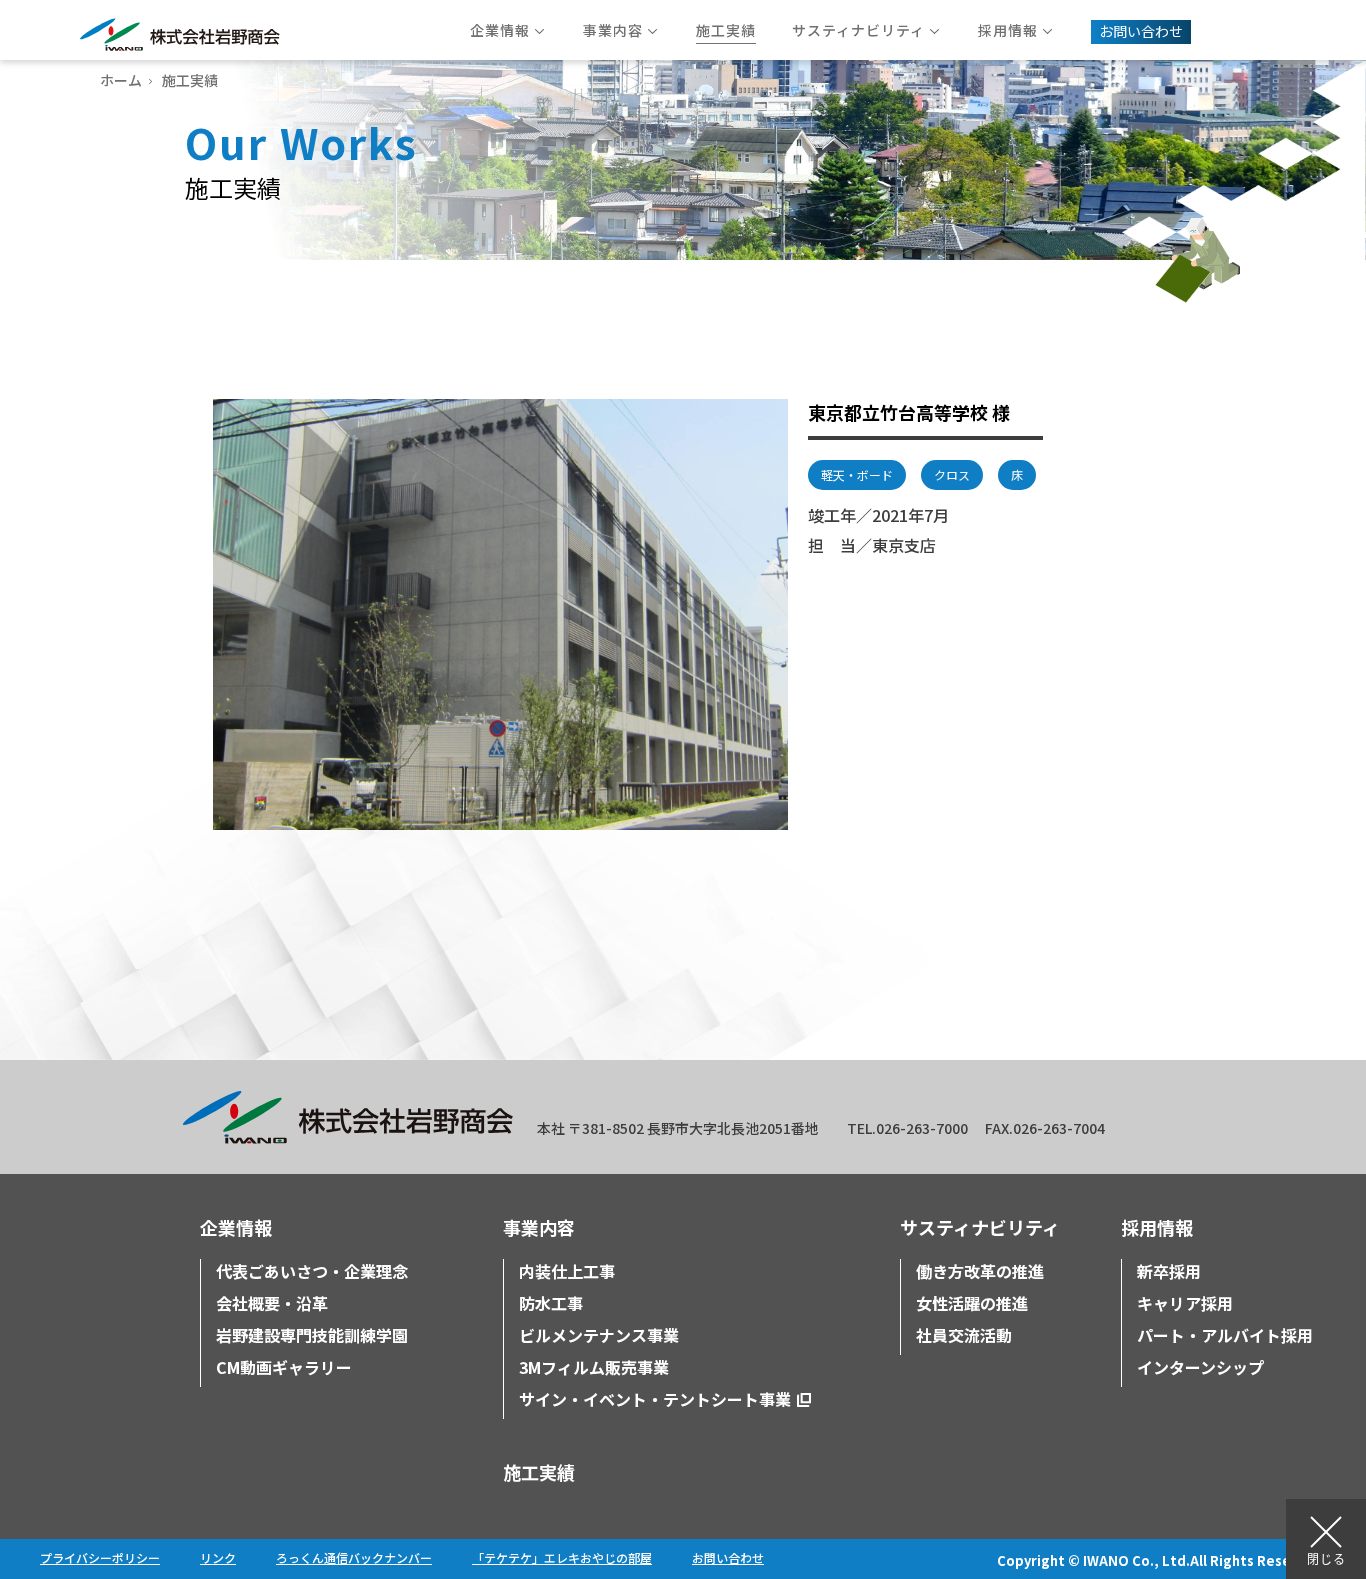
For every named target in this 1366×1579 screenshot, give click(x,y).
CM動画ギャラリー (284, 1367)
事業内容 (539, 1227)
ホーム (121, 80)
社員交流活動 (964, 1335)
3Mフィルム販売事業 (594, 1367)
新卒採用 (1169, 1271)
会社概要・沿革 (272, 1303)
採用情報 (1157, 1227)
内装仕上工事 (567, 1271)
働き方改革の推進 (980, 1271)
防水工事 (551, 1303)
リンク (218, 1557)
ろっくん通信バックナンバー (354, 1557)
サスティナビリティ (980, 1227)
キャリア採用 (1185, 1303)
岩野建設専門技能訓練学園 (312, 1335)
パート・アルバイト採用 (1225, 1335)
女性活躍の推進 (972, 1303)
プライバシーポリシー (100, 1557)
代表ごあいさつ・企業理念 (312, 1271)
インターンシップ (1200, 1367)
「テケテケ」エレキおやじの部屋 (562, 1557)
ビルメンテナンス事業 (599, 1335)
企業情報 (236, 1227)
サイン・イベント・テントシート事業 (655, 1399)
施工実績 (539, 1472)
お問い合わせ (728, 1557)
